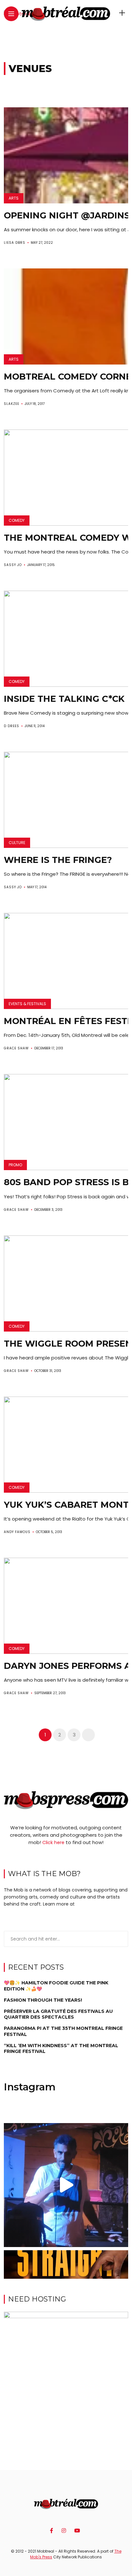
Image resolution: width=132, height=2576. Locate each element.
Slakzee (12, 404)
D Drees (12, 726)
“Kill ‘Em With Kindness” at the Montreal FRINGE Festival (61, 2048)
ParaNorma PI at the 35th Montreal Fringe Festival (63, 2031)
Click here (53, 1842)
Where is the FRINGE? (58, 860)
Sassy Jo (13, 565)
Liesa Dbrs (15, 243)
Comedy (17, 520)
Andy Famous (17, 1532)
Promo (15, 1165)
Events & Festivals (27, 1004)
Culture (17, 843)
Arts (14, 198)
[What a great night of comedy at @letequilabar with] (66, 2185)
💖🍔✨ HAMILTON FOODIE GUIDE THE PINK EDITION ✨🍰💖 (56, 1986)
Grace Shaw (16, 1048)
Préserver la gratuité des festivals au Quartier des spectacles (58, 2014)
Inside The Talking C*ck (64, 699)
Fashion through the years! (43, 2000)
